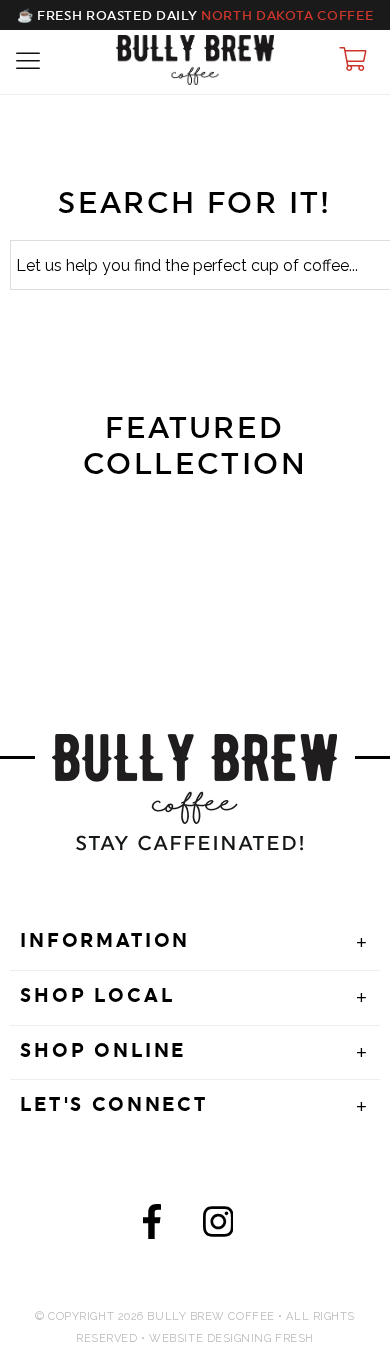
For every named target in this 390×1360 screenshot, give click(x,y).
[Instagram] (218, 1226)
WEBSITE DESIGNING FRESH (231, 1338)
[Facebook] (152, 1226)
